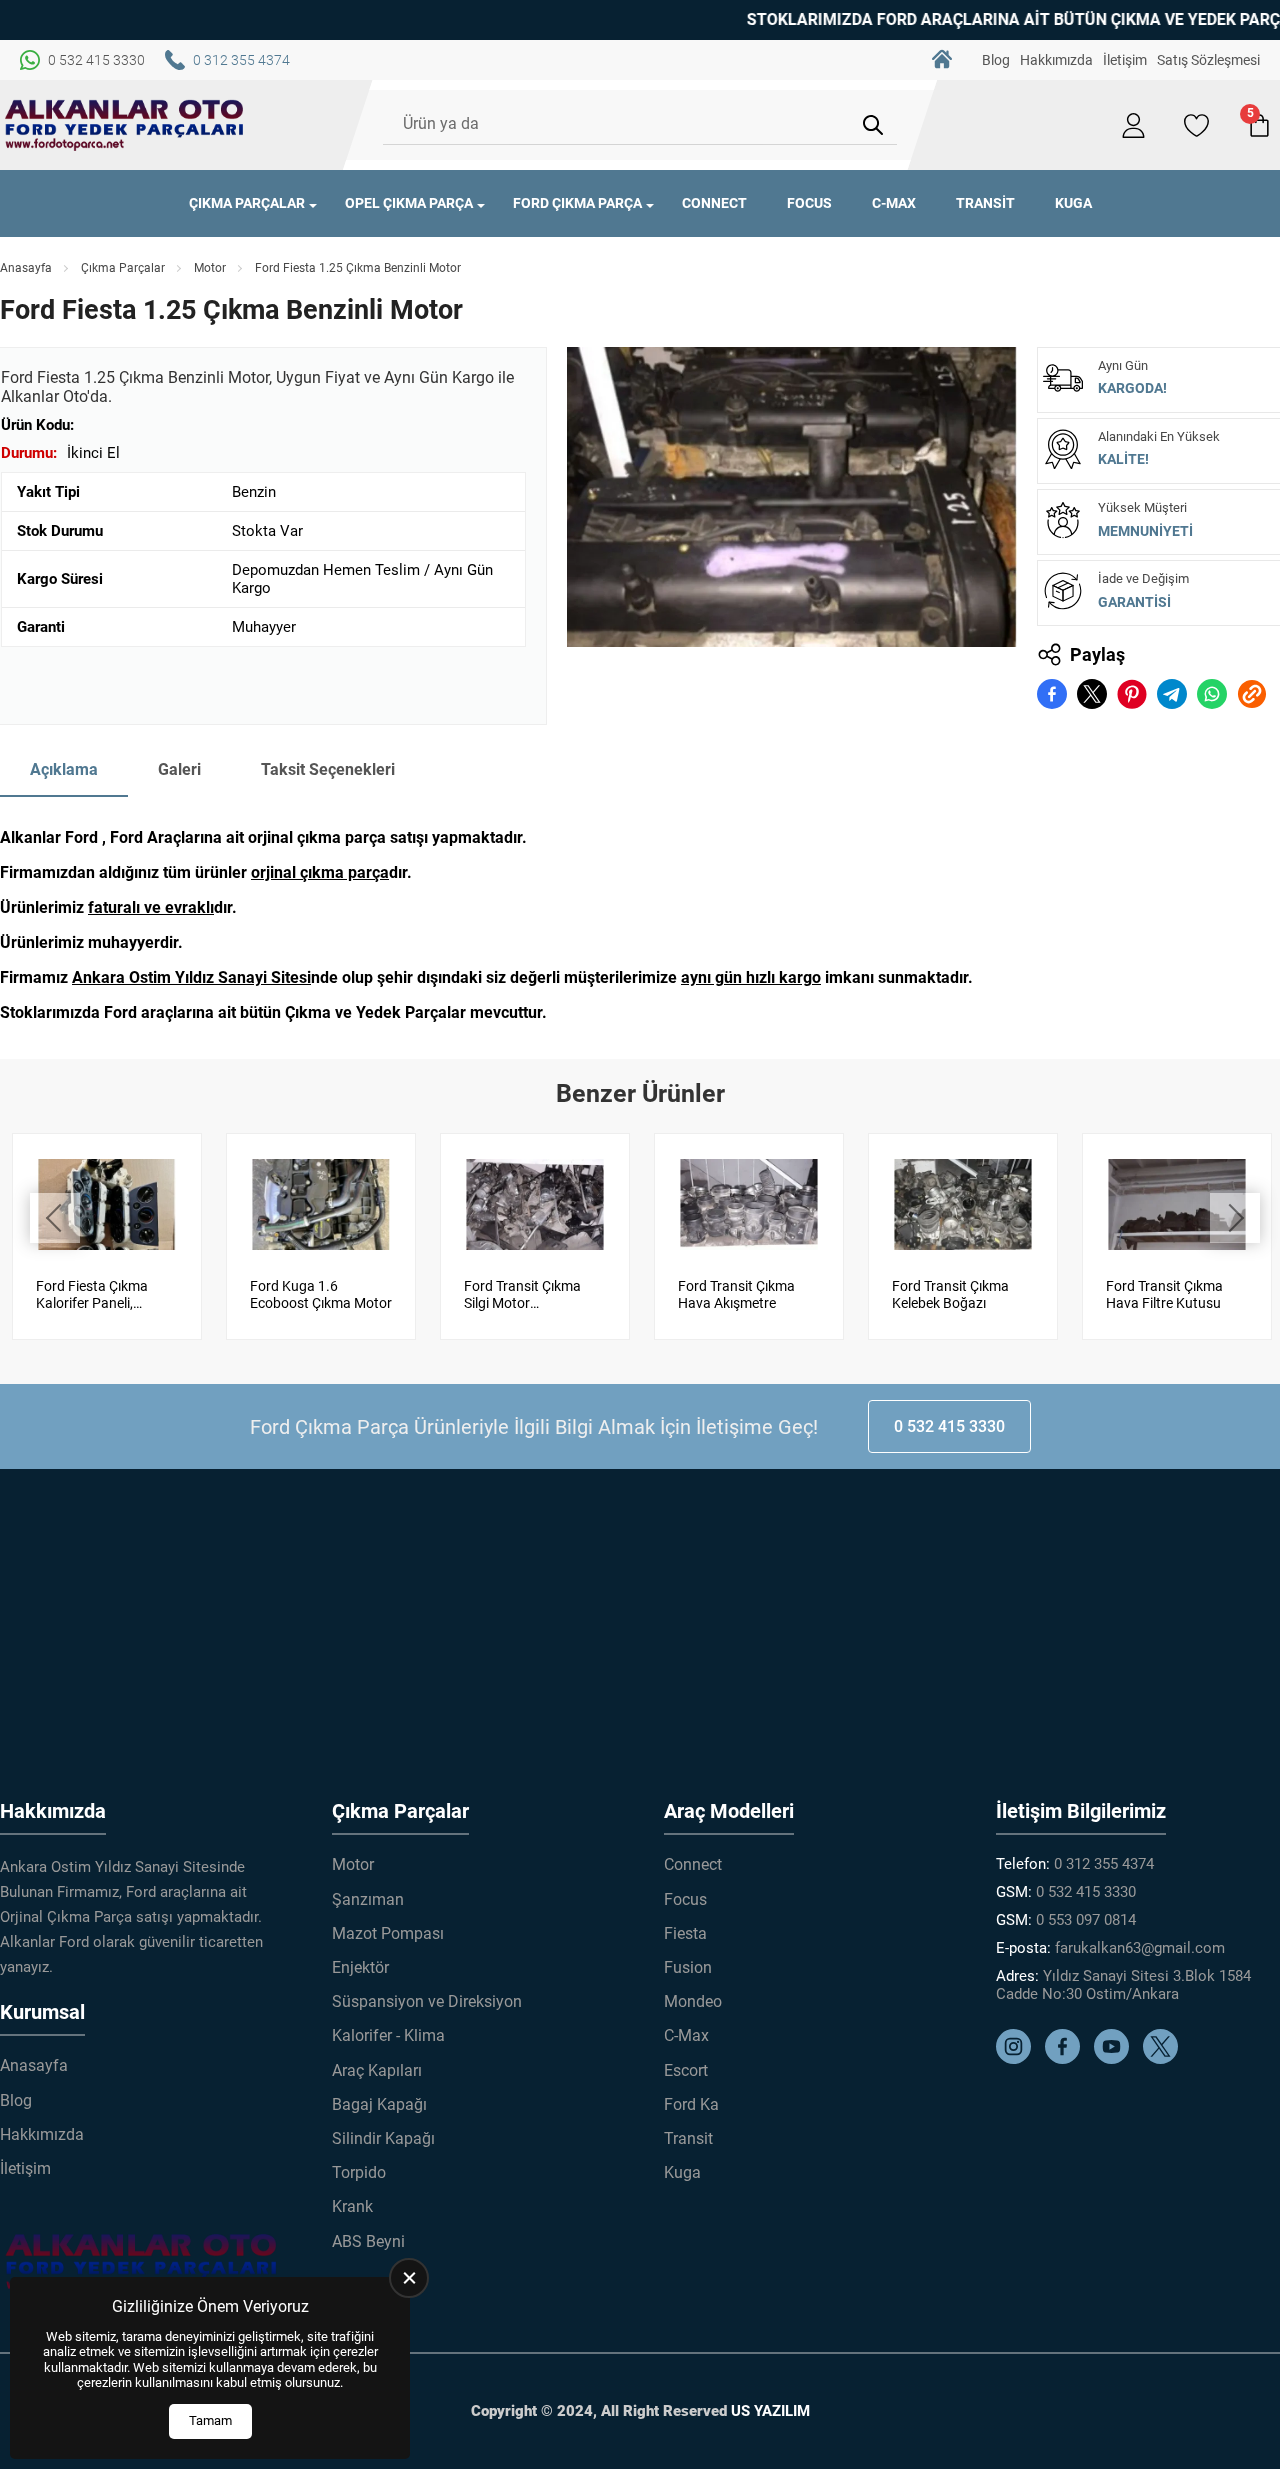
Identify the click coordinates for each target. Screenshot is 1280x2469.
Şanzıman (368, 1899)
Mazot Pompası (388, 1933)
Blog (996, 60)
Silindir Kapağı (383, 2138)
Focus (809, 203)
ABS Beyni (368, 2241)
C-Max (894, 203)
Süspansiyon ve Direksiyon (427, 2001)
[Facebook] (1067, 2059)
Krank (352, 2206)
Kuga (1073, 203)
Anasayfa (942, 60)
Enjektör (360, 1967)
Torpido (359, 2172)
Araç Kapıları (377, 2070)
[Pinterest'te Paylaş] (1132, 694)
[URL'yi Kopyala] (1252, 694)
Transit (985, 203)
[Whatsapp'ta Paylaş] (1212, 694)
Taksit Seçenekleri (328, 769)
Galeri (179, 769)
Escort (686, 2070)
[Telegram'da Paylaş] (1172, 694)
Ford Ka (691, 2104)
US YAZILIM (770, 2411)
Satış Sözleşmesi (1208, 60)
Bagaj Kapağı (379, 2104)
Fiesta (685, 1933)
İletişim (1125, 60)
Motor (210, 268)
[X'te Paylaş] (1092, 694)
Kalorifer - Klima (388, 2035)
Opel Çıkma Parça (409, 203)
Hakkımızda (1056, 60)
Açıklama (64, 769)
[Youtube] (1116, 2059)
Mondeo (693, 2001)
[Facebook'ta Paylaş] (1052, 694)
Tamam (210, 2420)
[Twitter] (1165, 2059)
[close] (409, 2278)
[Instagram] (1018, 2059)
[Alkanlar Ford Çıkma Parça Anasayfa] (125, 125)
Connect (714, 203)
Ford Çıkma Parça (577, 203)
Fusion (688, 1967)
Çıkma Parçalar (247, 203)
